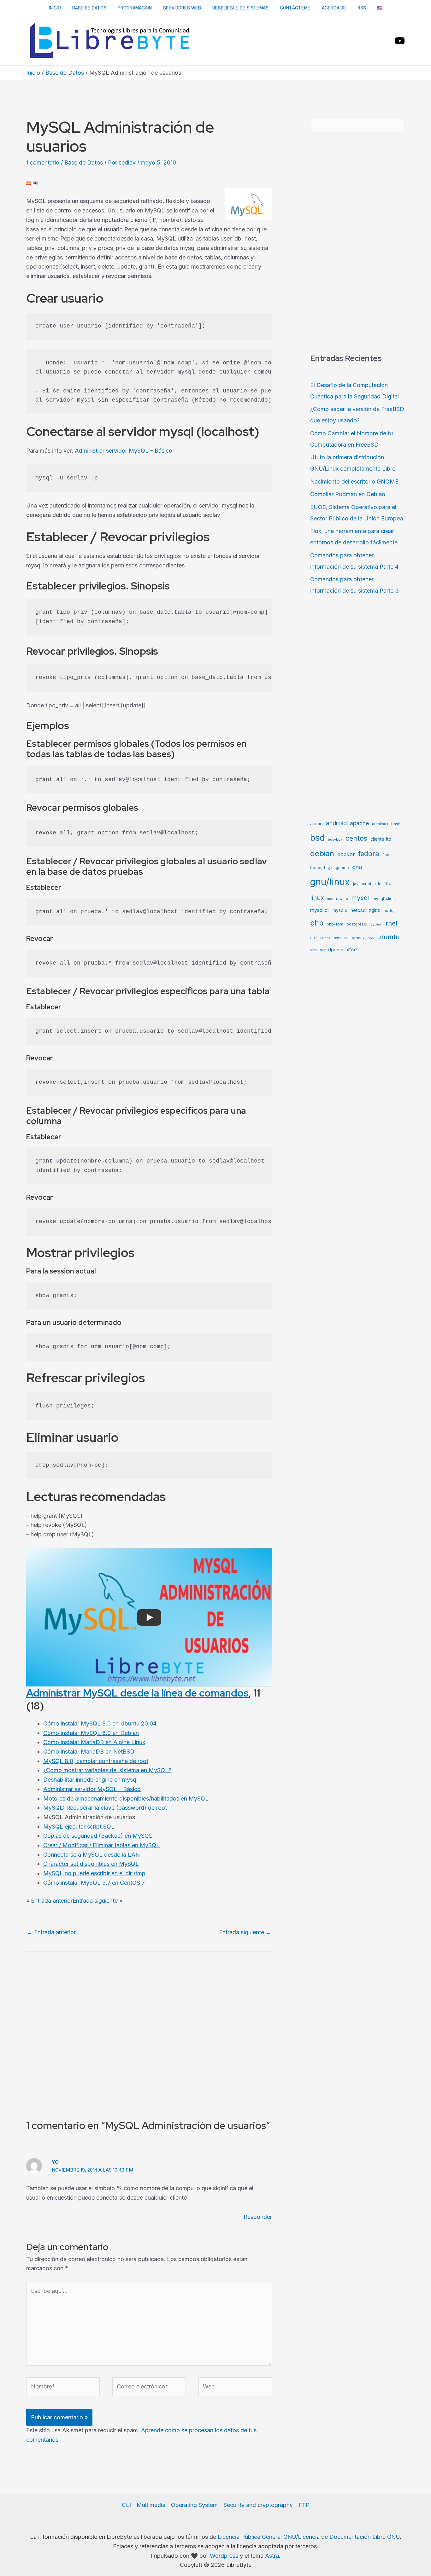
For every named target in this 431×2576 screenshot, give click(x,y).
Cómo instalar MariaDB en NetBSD (89, 1752)
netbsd (358, 910)
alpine (316, 824)
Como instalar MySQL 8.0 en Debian (91, 1733)
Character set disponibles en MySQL (91, 1864)
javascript (362, 884)
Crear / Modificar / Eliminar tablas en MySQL (101, 1845)
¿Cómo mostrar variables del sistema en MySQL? (107, 1770)
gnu (357, 867)
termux (358, 938)
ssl (346, 938)
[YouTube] (400, 41)
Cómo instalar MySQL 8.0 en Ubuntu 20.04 (100, 1723)
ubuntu (388, 937)
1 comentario (43, 162)
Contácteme (295, 8)
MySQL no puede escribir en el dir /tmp (94, 1873)
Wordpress (224, 2556)
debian (322, 853)
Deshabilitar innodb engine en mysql (90, 1780)
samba (325, 938)
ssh (337, 938)
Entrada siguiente (95, 1901)
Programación (135, 8)
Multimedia (151, 2505)
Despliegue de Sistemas (240, 8)
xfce (352, 950)
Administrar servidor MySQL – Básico (124, 451)
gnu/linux (330, 882)
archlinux (380, 824)
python (376, 924)
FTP (304, 2505)
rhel (391, 923)
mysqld (340, 910)
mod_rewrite (338, 899)
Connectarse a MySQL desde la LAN (92, 1855)
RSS (362, 8)
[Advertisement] (215, 97)
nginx (375, 910)
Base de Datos (89, 8)
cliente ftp (381, 839)
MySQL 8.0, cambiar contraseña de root (96, 1761)
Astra (272, 2556)
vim (313, 950)
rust (313, 938)
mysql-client (384, 899)
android (336, 823)
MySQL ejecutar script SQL (79, 1827)
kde (378, 884)
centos (356, 838)
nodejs (390, 911)
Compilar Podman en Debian (348, 494)
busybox (335, 840)
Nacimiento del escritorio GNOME (354, 482)
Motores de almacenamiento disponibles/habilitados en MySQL (126, 1799)
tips (371, 938)
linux (317, 898)
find (386, 855)
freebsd (318, 868)
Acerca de (334, 8)
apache (359, 823)
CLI (126, 2505)
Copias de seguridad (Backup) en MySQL (98, 1836)
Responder (258, 2217)
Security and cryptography (258, 2505)
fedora (369, 854)
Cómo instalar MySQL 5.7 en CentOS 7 (94, 1883)
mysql (360, 898)
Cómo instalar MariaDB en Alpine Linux (94, 1742)
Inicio (55, 8)
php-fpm (335, 924)
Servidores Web (182, 8)
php (317, 923)
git (330, 868)
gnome (342, 868)
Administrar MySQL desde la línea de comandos (137, 1693)
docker (346, 854)
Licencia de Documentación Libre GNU (349, 2537)
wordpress (332, 950)
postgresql (357, 924)
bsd (317, 838)
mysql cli (320, 910)
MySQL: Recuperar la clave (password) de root (105, 1808)
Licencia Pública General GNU (257, 2537)
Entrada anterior (52, 1901)
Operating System (194, 2505)
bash (396, 824)
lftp (388, 884)
